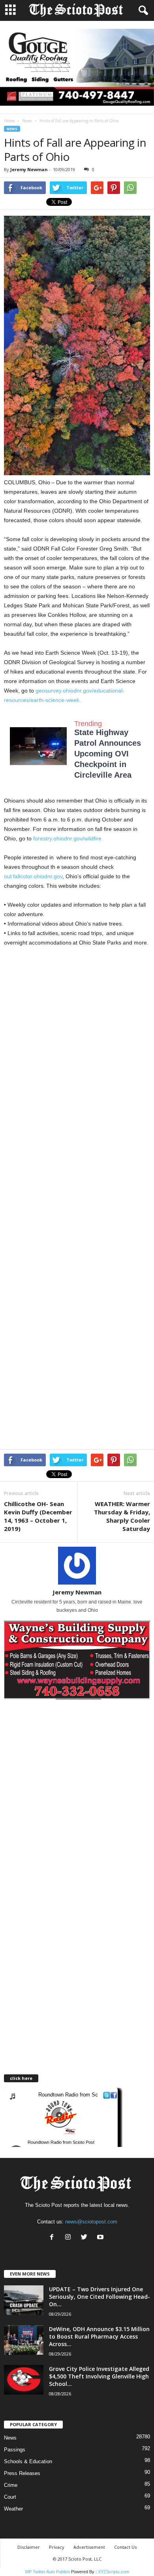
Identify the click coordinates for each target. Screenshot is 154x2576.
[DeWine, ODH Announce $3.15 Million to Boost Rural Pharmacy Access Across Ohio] (24, 2340)
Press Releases (22, 2473)
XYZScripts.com (114, 2572)
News (27, 121)
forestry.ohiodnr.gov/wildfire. (68, 838)
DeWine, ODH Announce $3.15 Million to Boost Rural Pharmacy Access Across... (99, 2336)
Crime (11, 2485)
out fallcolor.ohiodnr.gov (33, 876)
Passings (15, 2450)
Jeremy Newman (29, 169)
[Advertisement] (77, 1037)
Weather (13, 2509)
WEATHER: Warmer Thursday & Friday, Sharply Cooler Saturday (122, 1516)
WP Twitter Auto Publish (47, 2572)
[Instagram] (70, 2238)
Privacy (57, 2547)
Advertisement (89, 2547)
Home (9, 121)
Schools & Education (28, 2461)
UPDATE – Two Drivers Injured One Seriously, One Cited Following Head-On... (100, 2297)
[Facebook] (54, 2238)
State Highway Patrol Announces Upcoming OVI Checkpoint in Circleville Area (108, 754)
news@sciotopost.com (91, 2222)
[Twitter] (86, 2238)
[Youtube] (101, 2238)
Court (10, 2497)
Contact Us (125, 2547)
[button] (142, 11)
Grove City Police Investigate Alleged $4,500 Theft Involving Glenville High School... (99, 2376)
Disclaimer (29, 2547)
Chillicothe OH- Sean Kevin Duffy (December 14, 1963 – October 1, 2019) (38, 1516)
